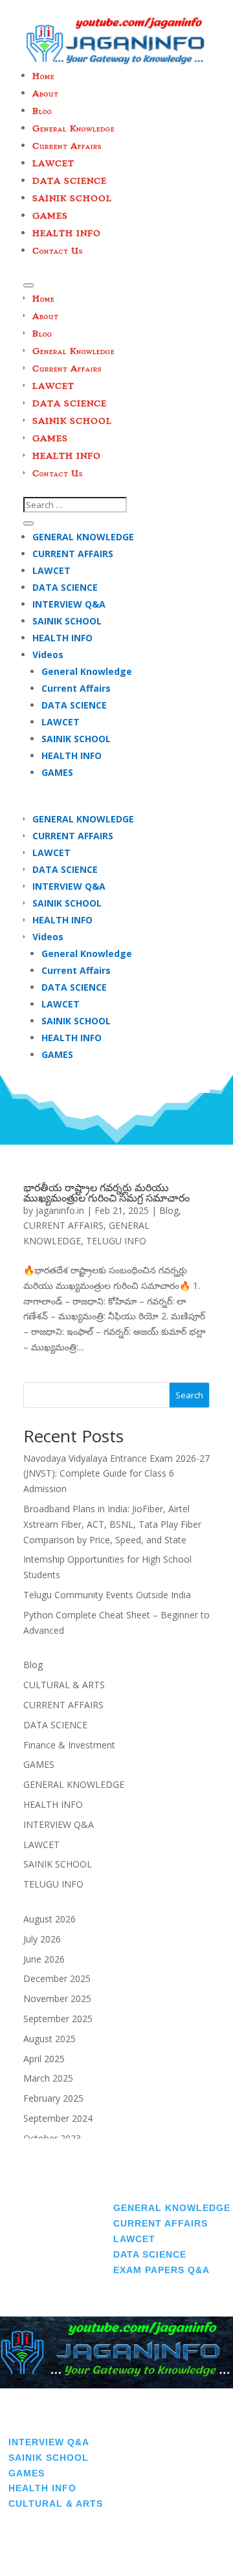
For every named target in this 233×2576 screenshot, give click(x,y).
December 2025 (57, 1978)
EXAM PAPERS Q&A (161, 2270)
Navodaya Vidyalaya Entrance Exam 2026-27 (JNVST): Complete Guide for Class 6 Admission (116, 1474)
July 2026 (42, 1939)
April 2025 (44, 2059)
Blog (169, 1210)
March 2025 (48, 2078)
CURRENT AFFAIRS (73, 554)
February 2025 (53, 2098)
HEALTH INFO (62, 638)
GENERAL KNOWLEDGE (83, 537)
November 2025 (57, 1998)
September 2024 (58, 2118)
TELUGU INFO (116, 1241)
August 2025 (50, 2039)
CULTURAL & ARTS (64, 1685)
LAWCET (51, 570)
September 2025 (58, 2019)
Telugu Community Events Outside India (107, 1595)
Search (189, 1395)
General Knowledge (87, 671)
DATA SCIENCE (65, 587)
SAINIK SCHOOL (67, 621)
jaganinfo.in (60, 1210)
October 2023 (52, 2138)
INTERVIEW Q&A (69, 604)
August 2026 (50, 1919)
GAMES (57, 772)
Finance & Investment (69, 1745)
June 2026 (44, 1959)
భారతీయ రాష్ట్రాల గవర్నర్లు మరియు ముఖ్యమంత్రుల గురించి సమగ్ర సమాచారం (106, 1193)
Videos (48, 655)
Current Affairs (76, 688)
